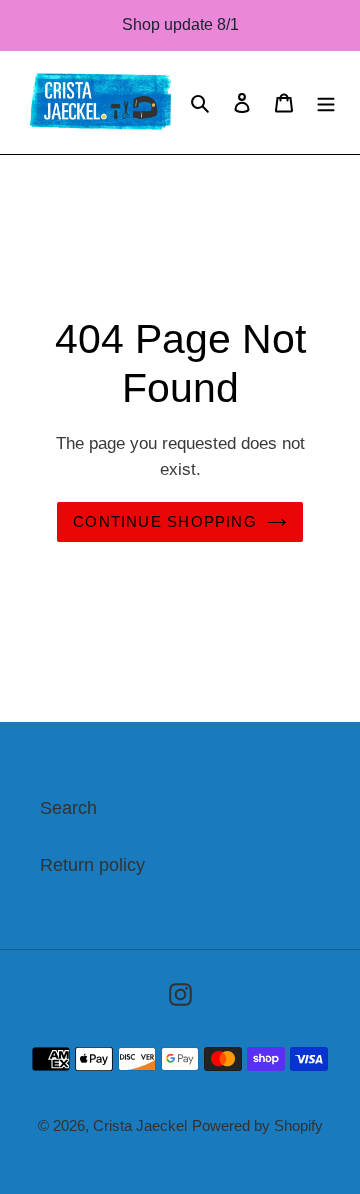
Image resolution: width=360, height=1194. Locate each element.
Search (68, 808)
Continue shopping (165, 521)
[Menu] (326, 102)
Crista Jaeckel (140, 1125)
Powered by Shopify (257, 1125)
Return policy (92, 865)
